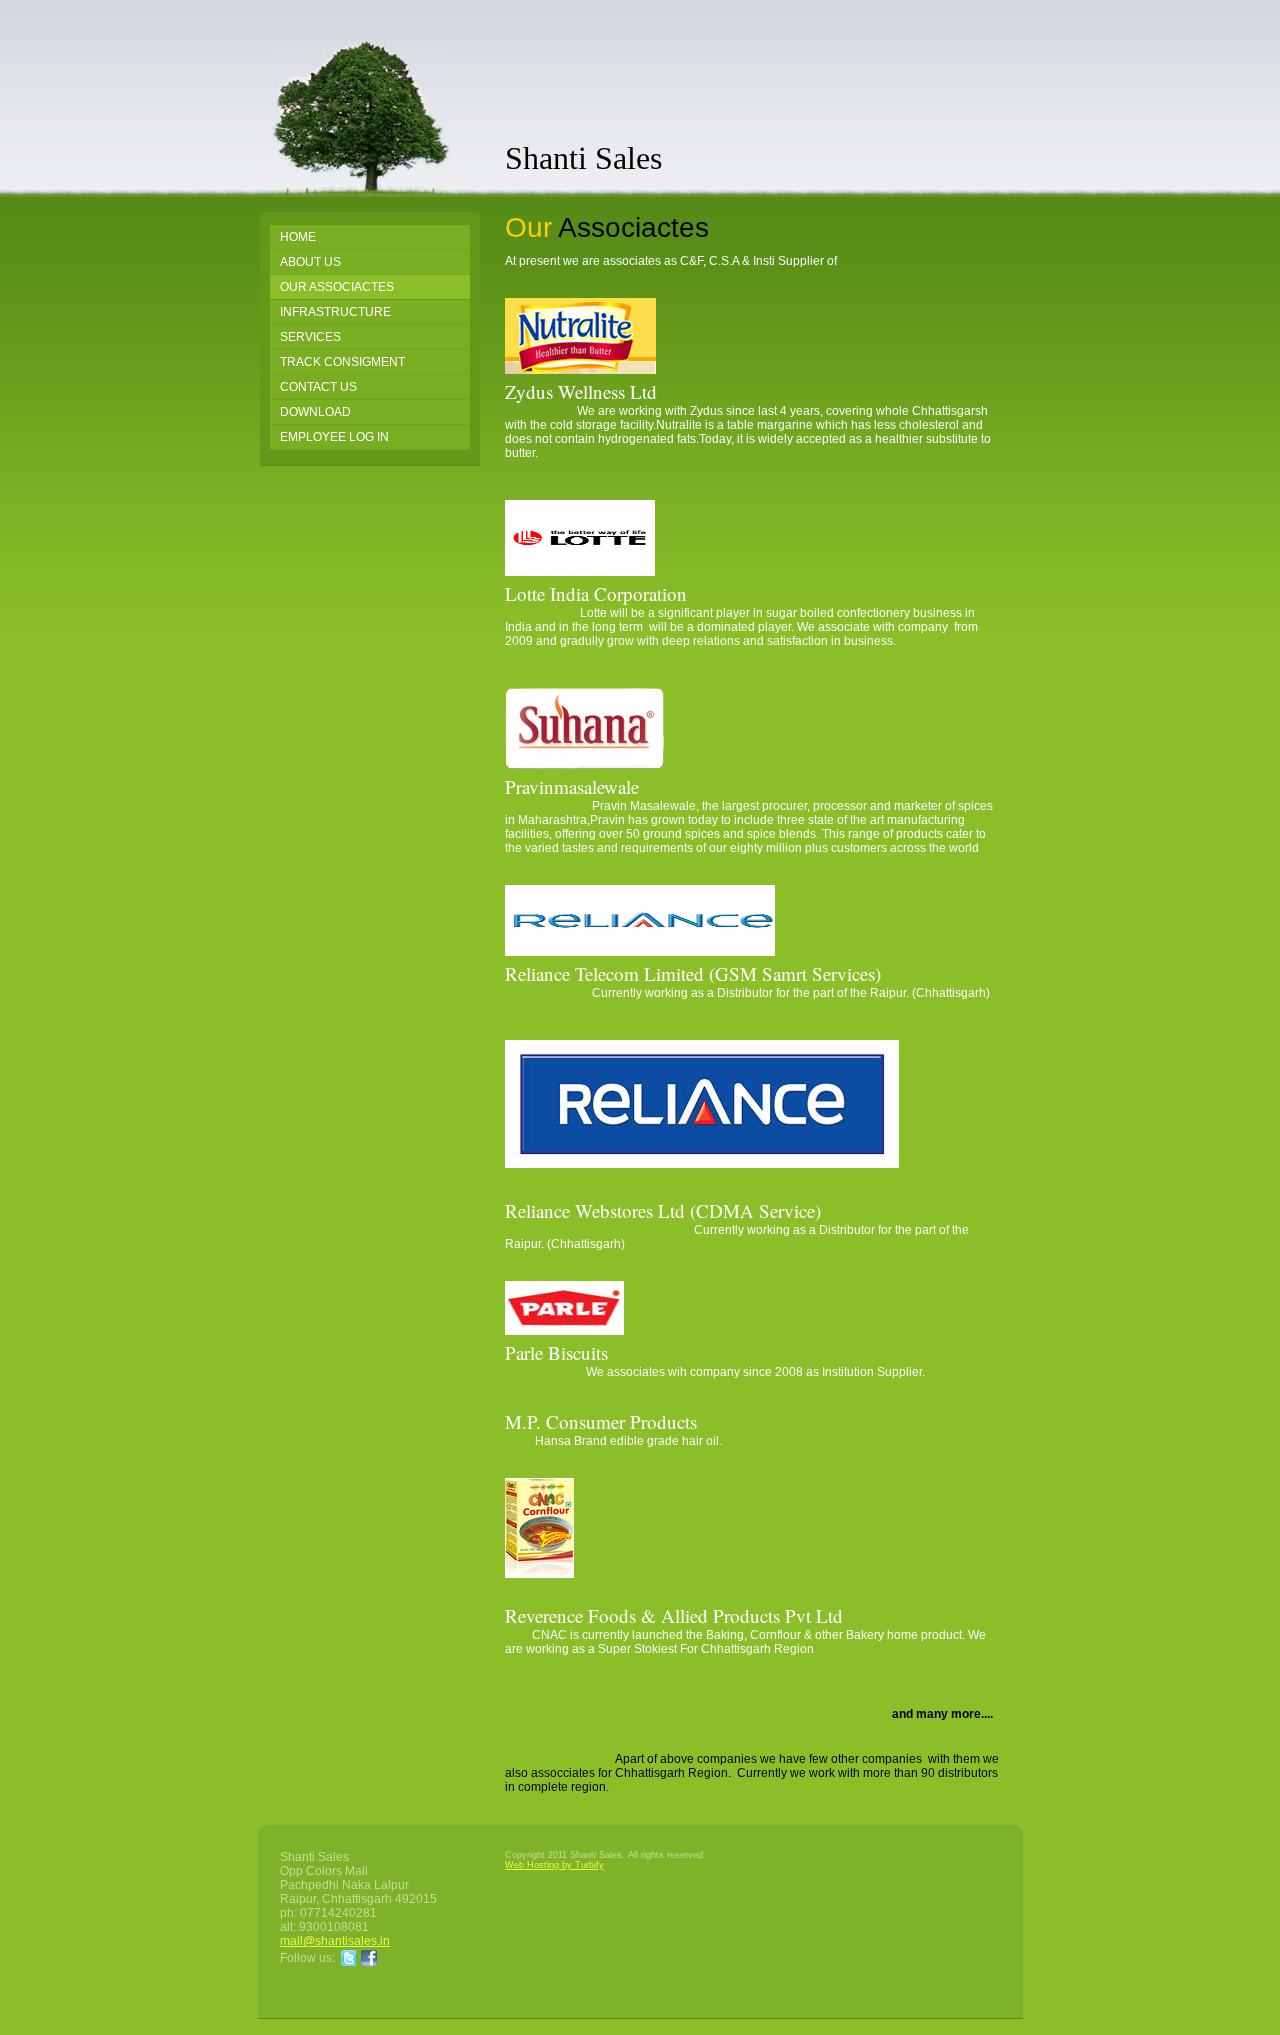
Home (298, 237)
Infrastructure (335, 312)
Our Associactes (337, 287)
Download (315, 412)
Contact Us (318, 387)
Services (310, 337)
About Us (310, 262)
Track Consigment (342, 362)
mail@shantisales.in (335, 1941)
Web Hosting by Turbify (554, 1865)
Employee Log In (334, 437)
